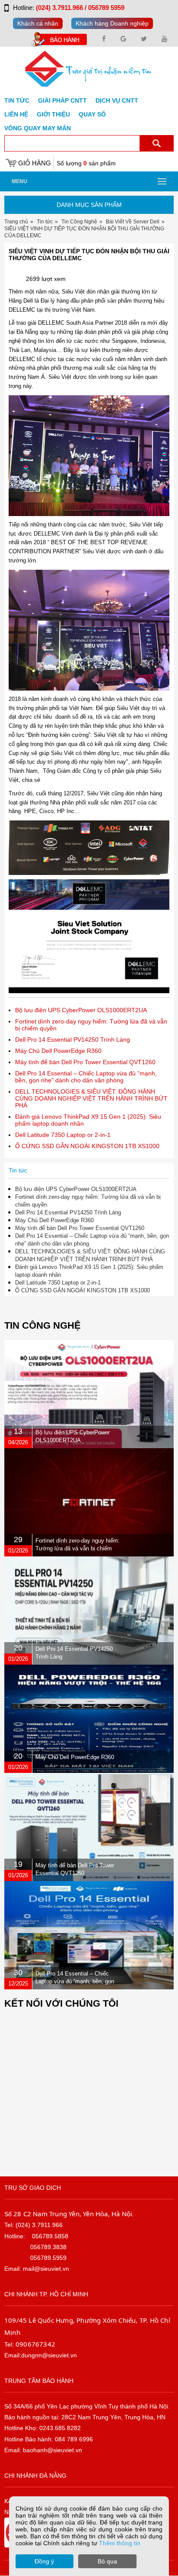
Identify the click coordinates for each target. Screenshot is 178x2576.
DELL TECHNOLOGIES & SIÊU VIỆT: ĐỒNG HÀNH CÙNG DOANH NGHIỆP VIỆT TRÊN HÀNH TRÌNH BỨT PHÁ (91, 1098)
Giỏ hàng (35, 163)
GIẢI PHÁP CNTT (62, 100)
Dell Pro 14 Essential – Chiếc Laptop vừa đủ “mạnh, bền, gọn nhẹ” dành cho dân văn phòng (86, 1077)
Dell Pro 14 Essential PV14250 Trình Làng (73, 1039)
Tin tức (17, 100)
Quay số (92, 114)
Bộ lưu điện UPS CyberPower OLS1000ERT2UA (81, 1010)
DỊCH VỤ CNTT (117, 100)
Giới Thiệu (53, 114)
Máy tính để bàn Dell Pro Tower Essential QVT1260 (85, 1062)
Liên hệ (16, 114)
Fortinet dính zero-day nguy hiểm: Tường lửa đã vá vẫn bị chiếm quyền (78, 1548)
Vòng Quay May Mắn (38, 128)
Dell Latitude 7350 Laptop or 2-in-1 (63, 1135)
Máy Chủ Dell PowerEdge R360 (58, 1051)
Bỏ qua (107, 2561)
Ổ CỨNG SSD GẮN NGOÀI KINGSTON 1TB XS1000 (87, 1146)
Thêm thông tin (120, 2543)
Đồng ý (44, 2561)
